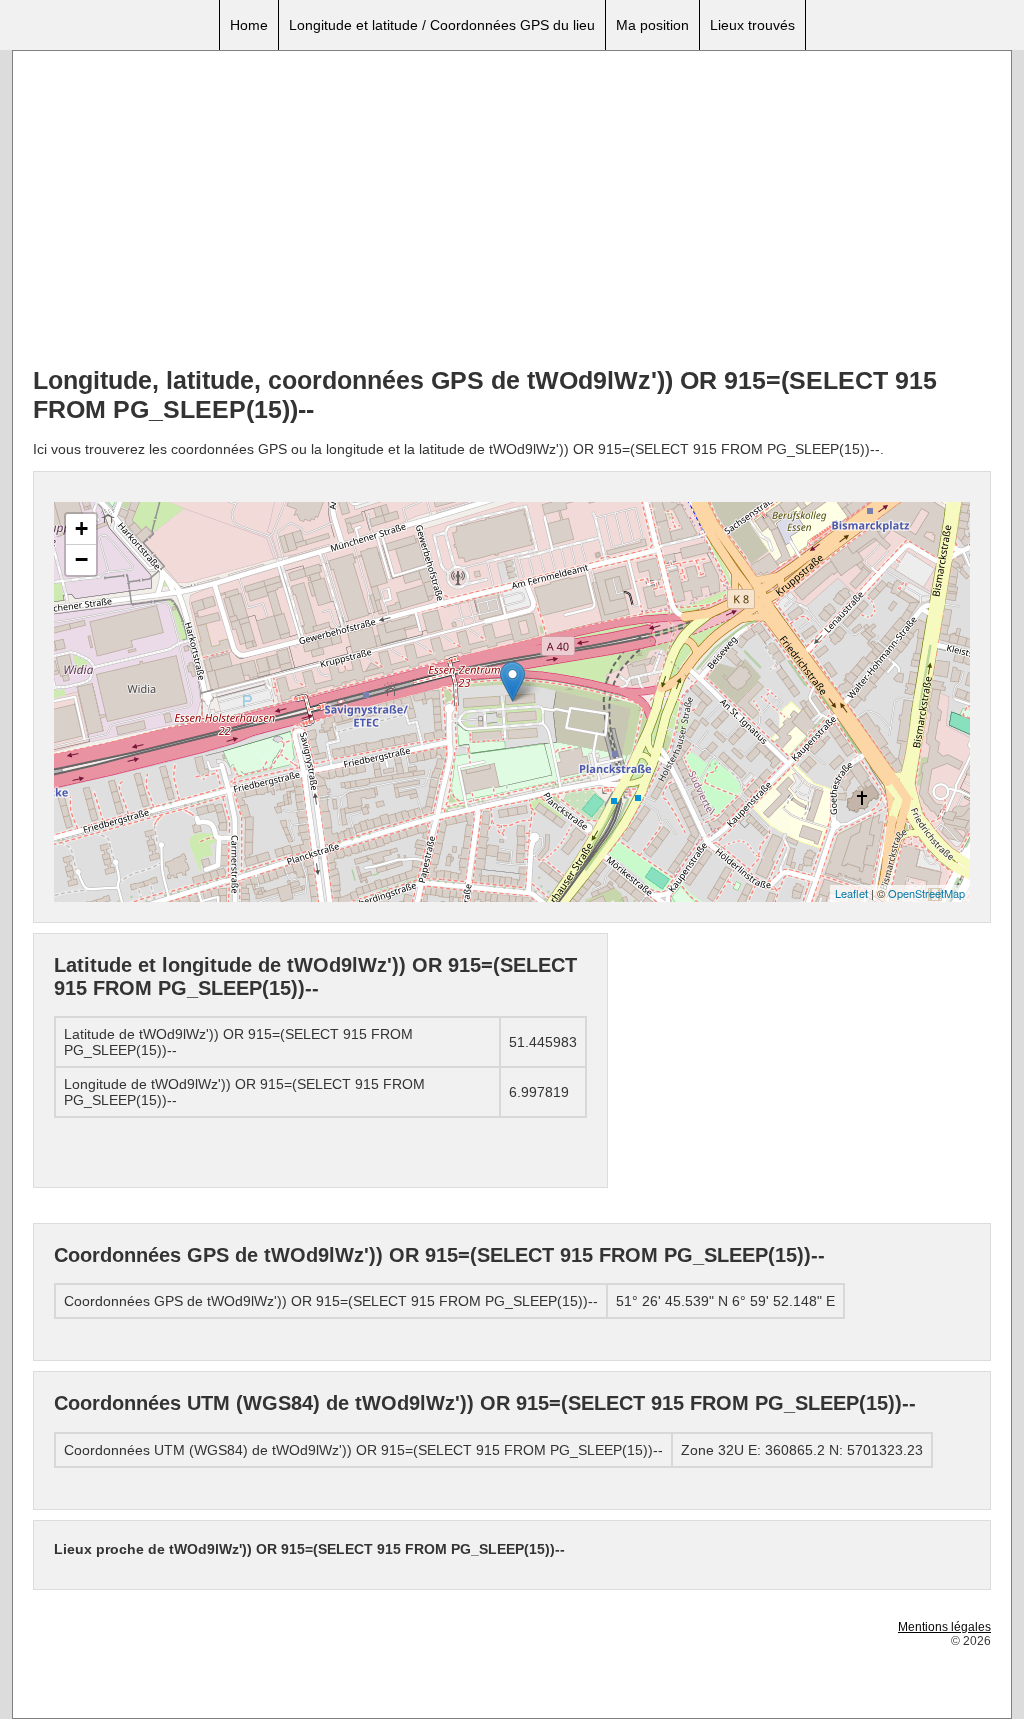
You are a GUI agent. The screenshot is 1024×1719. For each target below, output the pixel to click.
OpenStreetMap (926, 893)
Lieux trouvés (752, 25)
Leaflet (851, 893)
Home (249, 25)
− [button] (81, 559)
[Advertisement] (512, 211)
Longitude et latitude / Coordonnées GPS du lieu (442, 25)
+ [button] (81, 528)
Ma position (652, 25)
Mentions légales (944, 1627)
